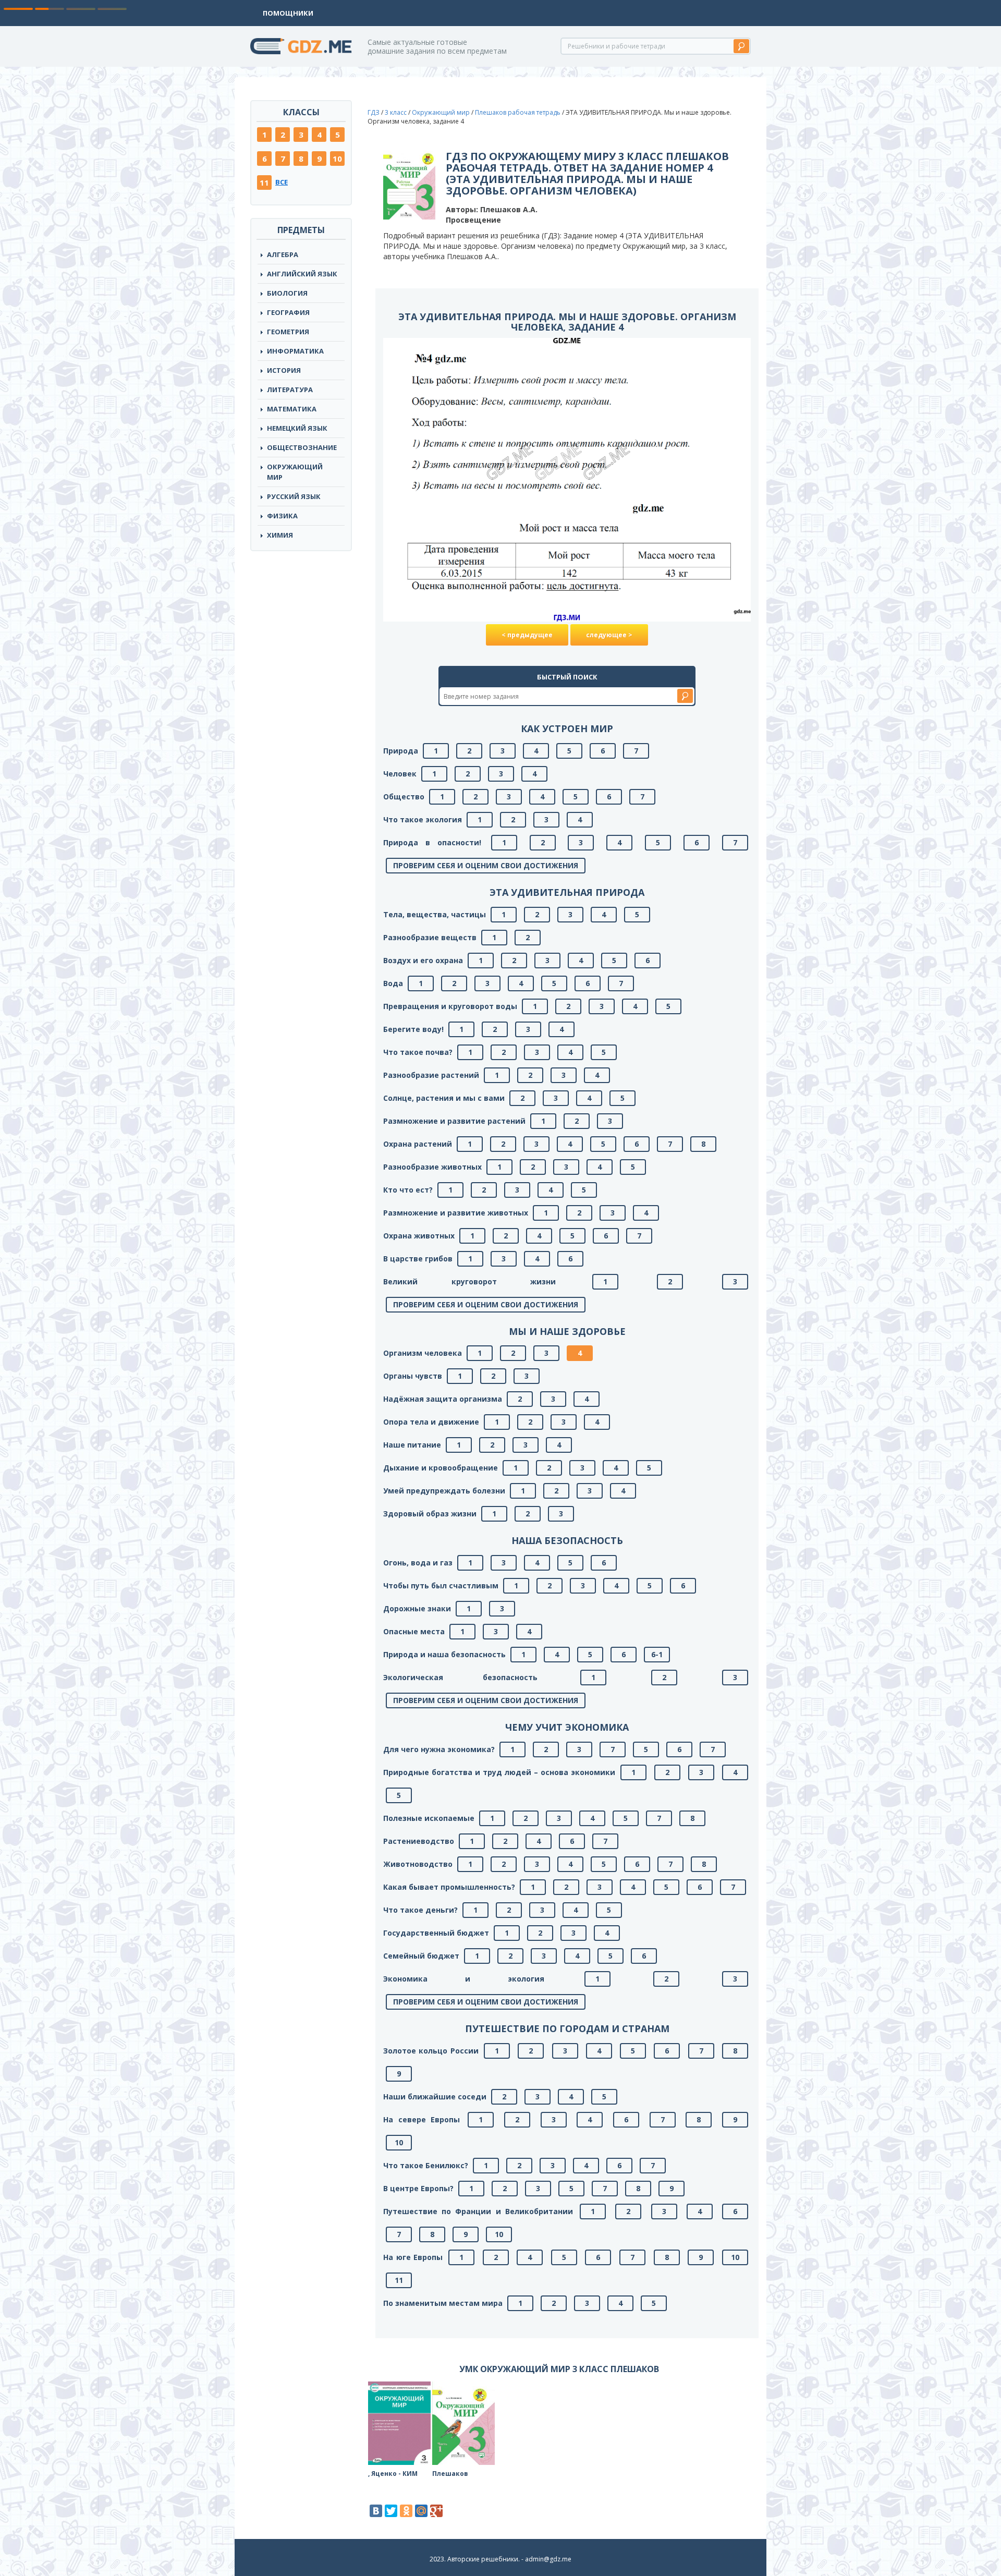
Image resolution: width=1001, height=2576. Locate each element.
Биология (287, 293)
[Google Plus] (436, 2511)
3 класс (396, 112)
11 (264, 183)
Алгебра (283, 254)
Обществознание (302, 447)
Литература (290, 390)
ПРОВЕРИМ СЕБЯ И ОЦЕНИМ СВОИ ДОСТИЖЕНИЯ (486, 865)
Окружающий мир (295, 472)
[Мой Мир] (421, 2511)
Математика (292, 409)
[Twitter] (391, 2511)
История (284, 370)
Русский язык (294, 496)
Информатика (295, 351)
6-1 (657, 1654)
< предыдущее (527, 635)
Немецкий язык (297, 428)
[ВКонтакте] (376, 2511)
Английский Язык (302, 274)
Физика (282, 516)
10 (337, 159)
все (282, 182)
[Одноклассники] (406, 2511)
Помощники (288, 13)
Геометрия (288, 332)
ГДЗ (374, 112)
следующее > (609, 635)
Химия (280, 535)
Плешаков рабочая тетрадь (518, 112)
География (288, 312)
